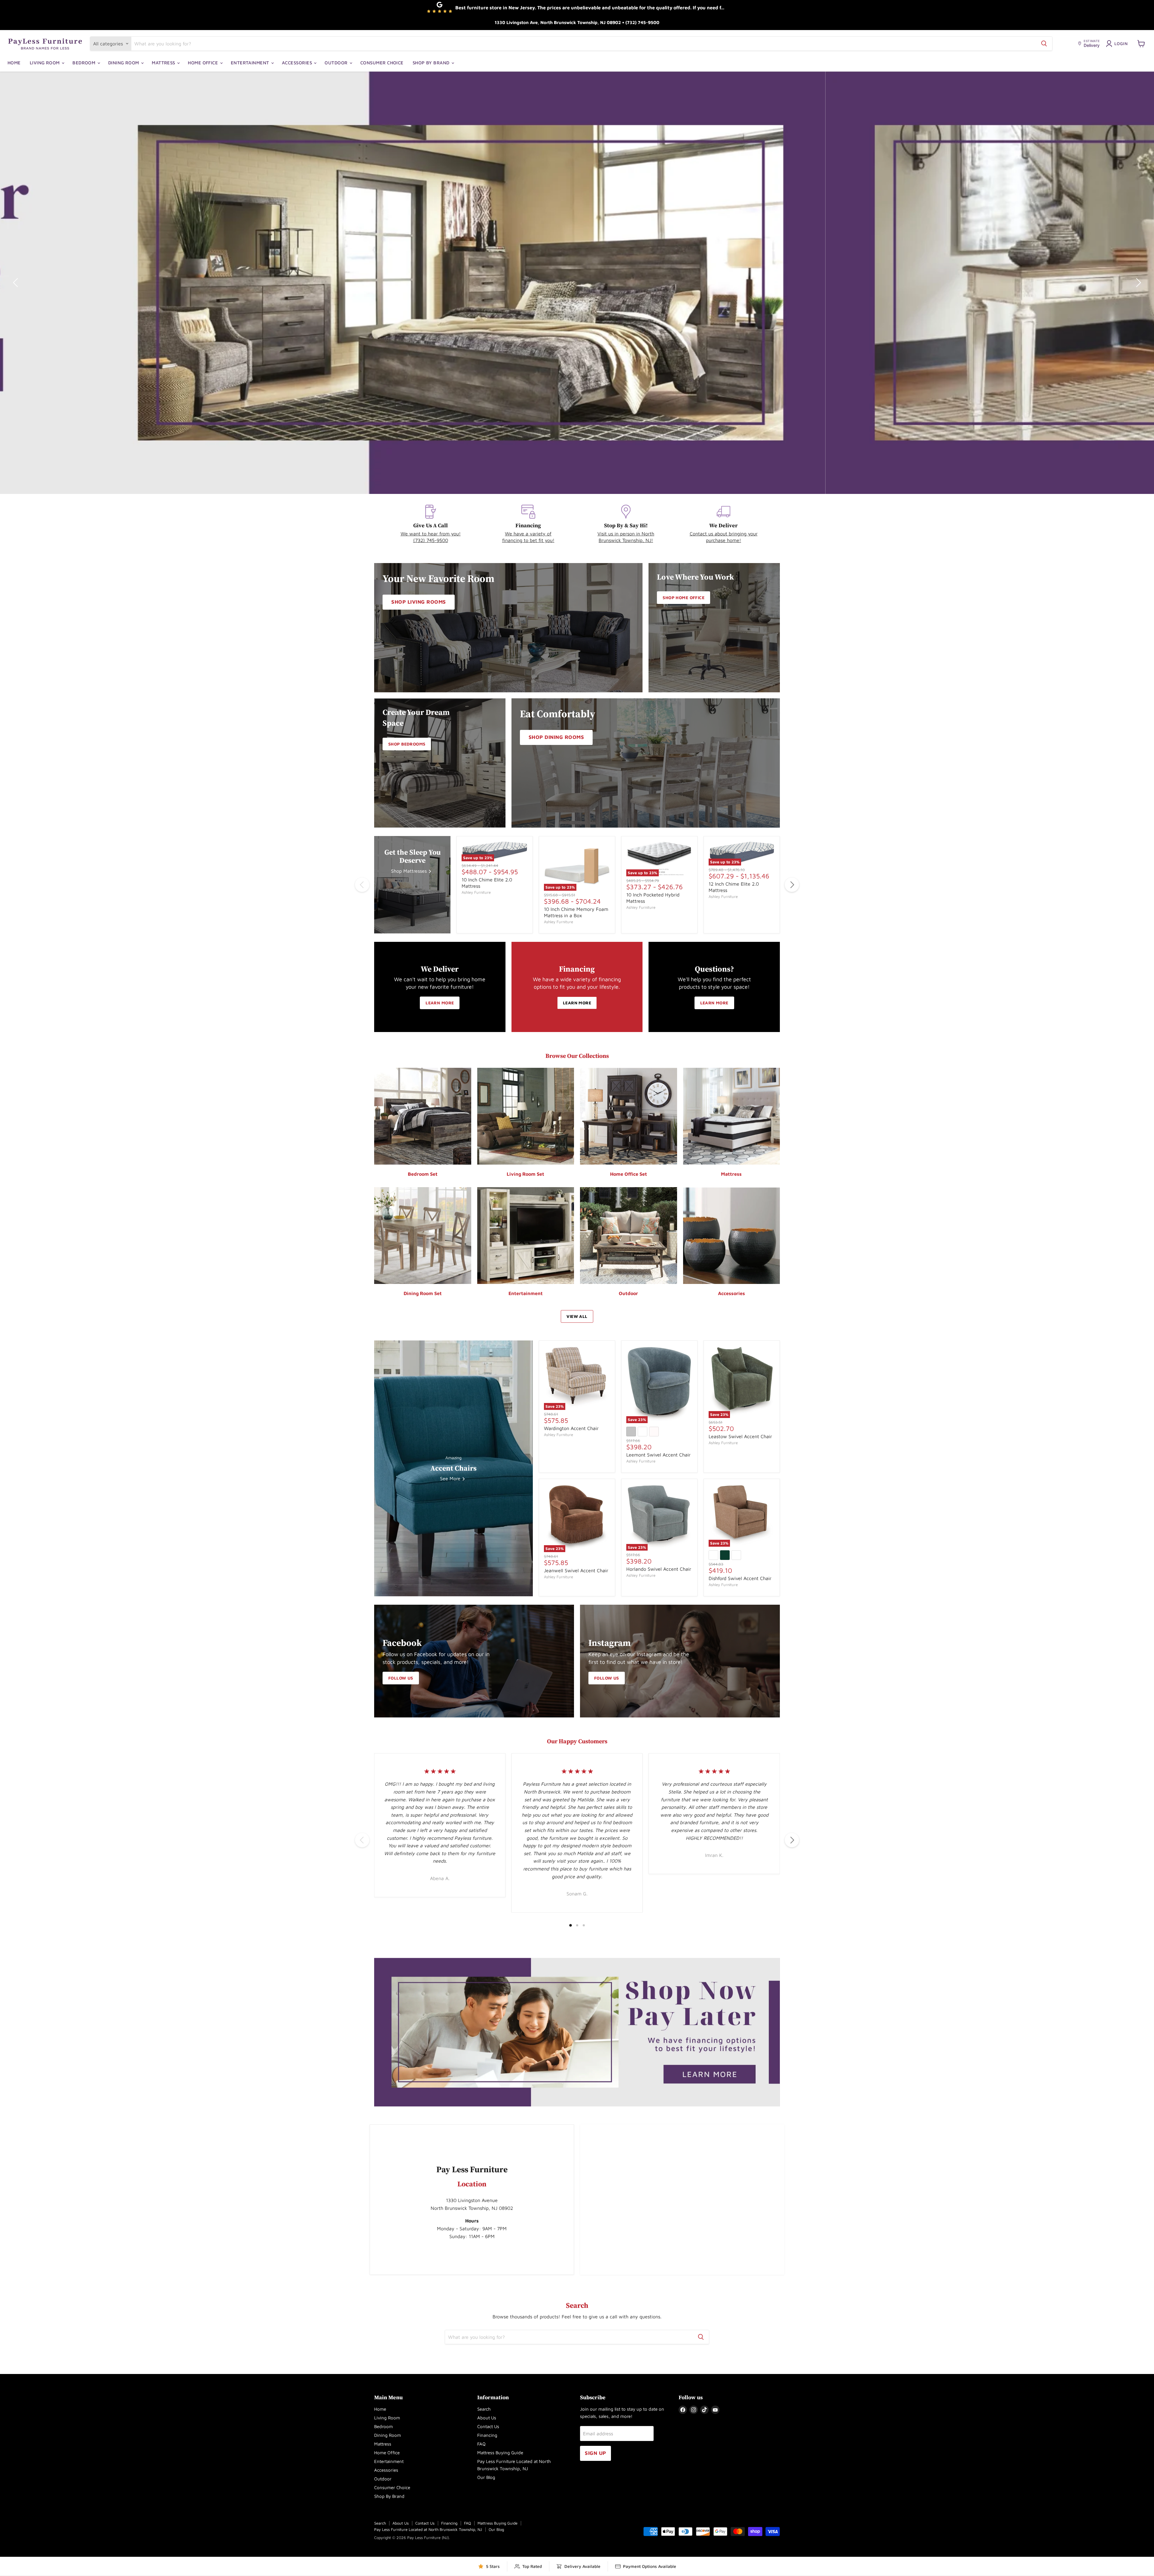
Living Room (45, 63)
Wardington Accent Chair (571, 1428)
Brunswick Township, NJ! (626, 540)
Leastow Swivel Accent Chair (740, 1436)
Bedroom (85, 63)
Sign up (595, 2453)
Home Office (203, 63)
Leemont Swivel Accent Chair (658, 1455)
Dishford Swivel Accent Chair (740, 1578)
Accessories (298, 63)
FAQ (481, 2444)
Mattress (164, 63)
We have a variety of (528, 534)
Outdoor (337, 63)
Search (484, 2409)
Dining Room (124, 63)
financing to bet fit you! (528, 540)
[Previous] (362, 885)
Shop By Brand (432, 63)
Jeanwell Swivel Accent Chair (576, 1570)
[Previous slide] (17, 283)
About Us (487, 2418)
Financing (487, 2435)
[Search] (1044, 44)
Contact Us (488, 2426)
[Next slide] (1137, 283)
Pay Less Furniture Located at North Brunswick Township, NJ (428, 2529)
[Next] (792, 885)
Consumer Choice (382, 63)
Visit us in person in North (626, 534)
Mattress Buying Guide (500, 2453)
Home (14, 63)
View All (577, 1316)
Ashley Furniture (476, 892)
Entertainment (251, 63)
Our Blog (486, 2477)
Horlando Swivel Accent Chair (659, 1569)
